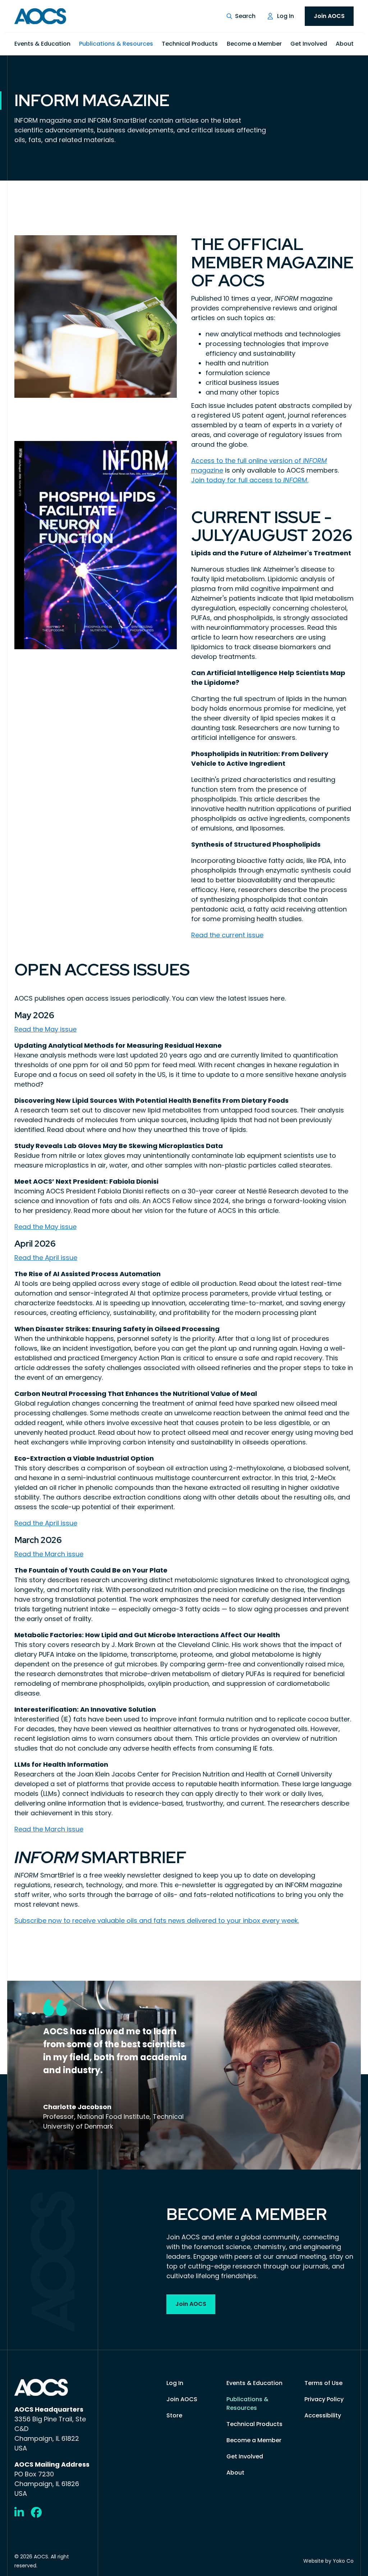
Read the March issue (49, 1554)
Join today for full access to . (250, 480)
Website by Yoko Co (328, 2561)
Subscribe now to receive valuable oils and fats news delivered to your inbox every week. (157, 1920)
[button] (241, 16)
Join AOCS (329, 16)
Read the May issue (45, 1029)
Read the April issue (46, 1258)
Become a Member (254, 44)
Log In (286, 16)
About (345, 44)
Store (174, 2415)
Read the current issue (227, 935)
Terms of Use (323, 2383)
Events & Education (42, 44)
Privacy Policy (324, 2399)
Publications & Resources (116, 44)
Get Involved (309, 44)
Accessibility (323, 2415)
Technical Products (190, 44)
